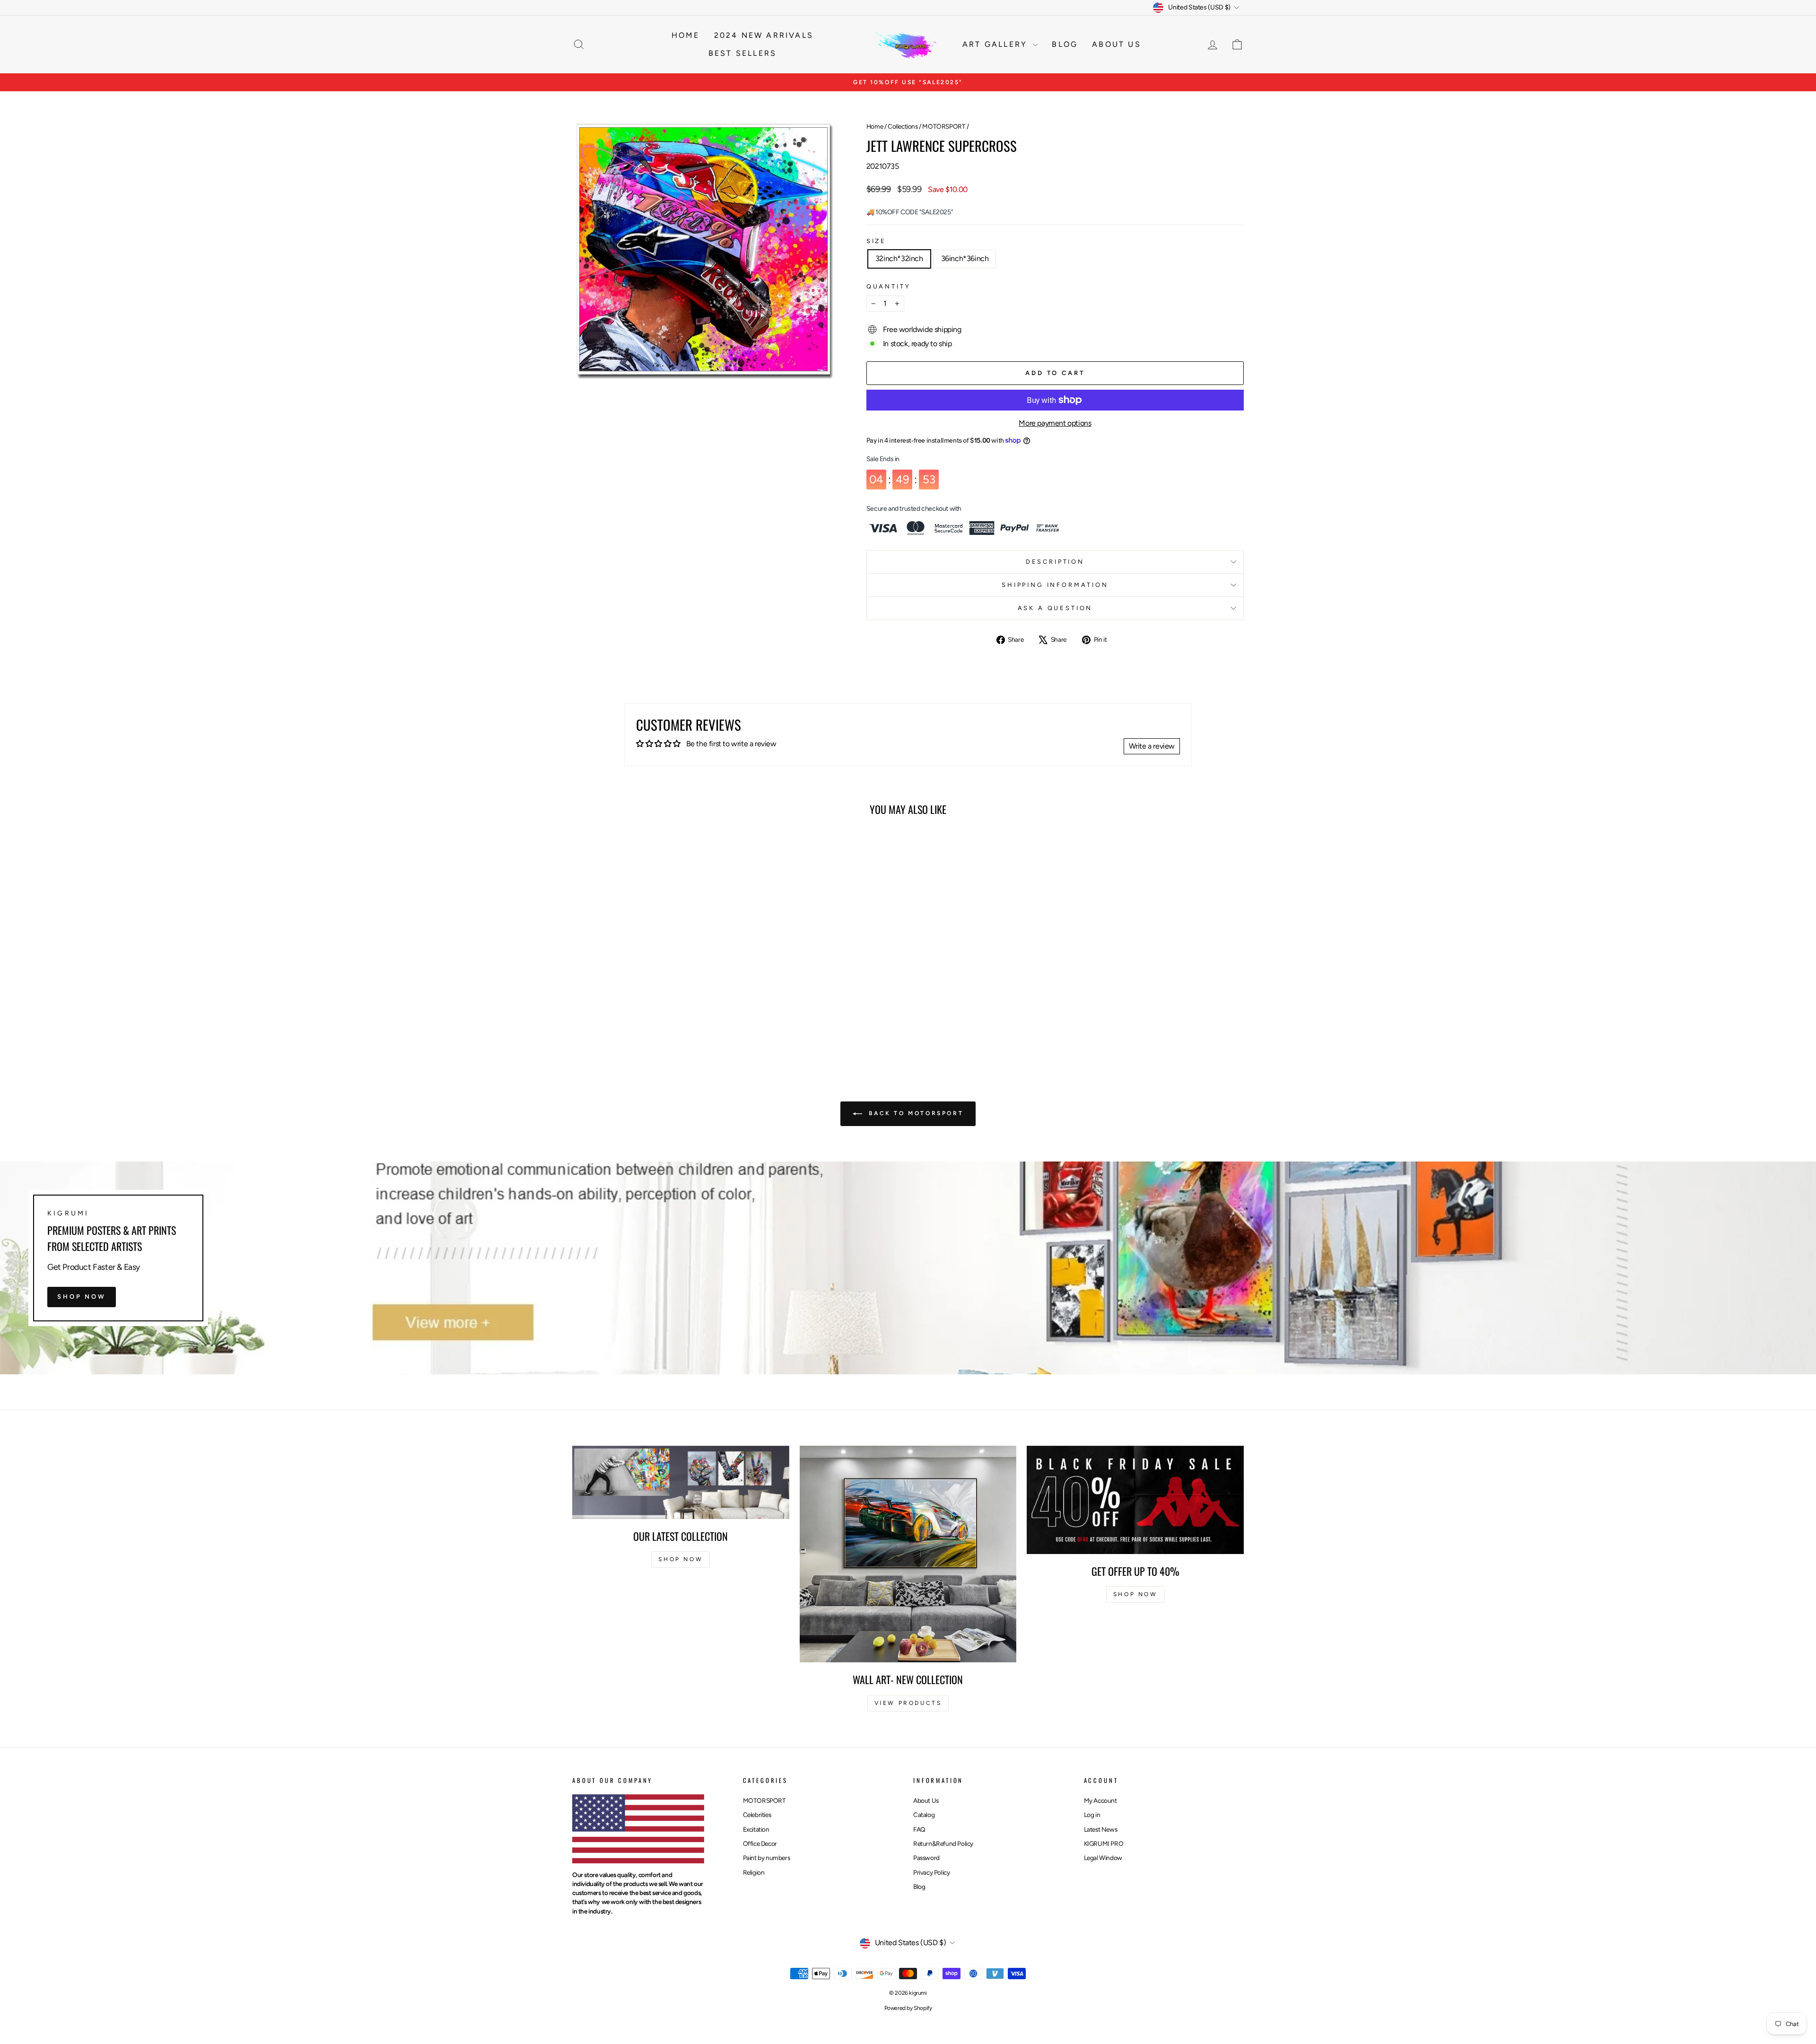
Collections (903, 126)
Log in (1092, 1815)
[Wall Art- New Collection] (908, 1554)
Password (926, 1858)
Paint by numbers (767, 1858)
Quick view (652, 990)
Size (876, 241)
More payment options (1055, 423)
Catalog (924, 1815)
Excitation (756, 1829)
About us (1117, 44)
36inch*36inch (965, 258)
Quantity (889, 286)
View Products (908, 1703)
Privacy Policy (931, 1872)
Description (1055, 562)
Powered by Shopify (908, 2008)
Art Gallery (996, 44)
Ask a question (1055, 608)
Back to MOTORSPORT (915, 1113)
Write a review (1152, 746)
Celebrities (757, 1815)
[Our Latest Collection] (681, 1482)
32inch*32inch (899, 258)
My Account (1100, 1800)
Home (686, 35)
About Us (926, 1800)
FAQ (919, 1829)
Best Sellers (742, 53)
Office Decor (760, 1843)
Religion (754, 1872)
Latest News (1101, 1829)
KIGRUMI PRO (1104, 1843)
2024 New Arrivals (764, 35)
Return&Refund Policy (943, 1843)
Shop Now (82, 1297)
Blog (1065, 44)
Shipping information (1055, 585)
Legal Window (1103, 1858)
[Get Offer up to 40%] (1135, 1500)
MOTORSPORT (944, 126)
